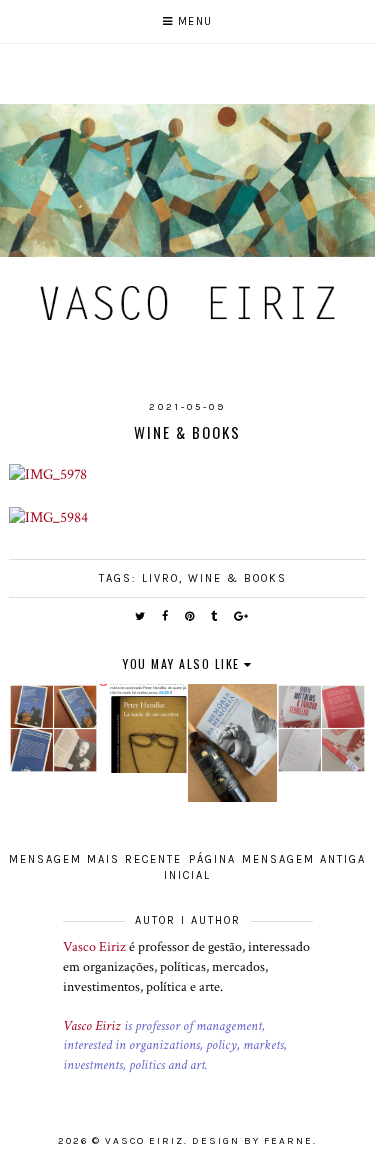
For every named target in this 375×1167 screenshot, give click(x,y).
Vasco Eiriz (94, 947)
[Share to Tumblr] (215, 616)
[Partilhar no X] (141, 616)
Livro (160, 578)
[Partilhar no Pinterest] (190, 616)
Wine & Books (237, 578)
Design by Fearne (252, 1141)
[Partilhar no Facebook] (166, 616)
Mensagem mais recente (95, 859)
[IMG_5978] (48, 474)
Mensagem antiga (304, 859)
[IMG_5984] (48, 517)
